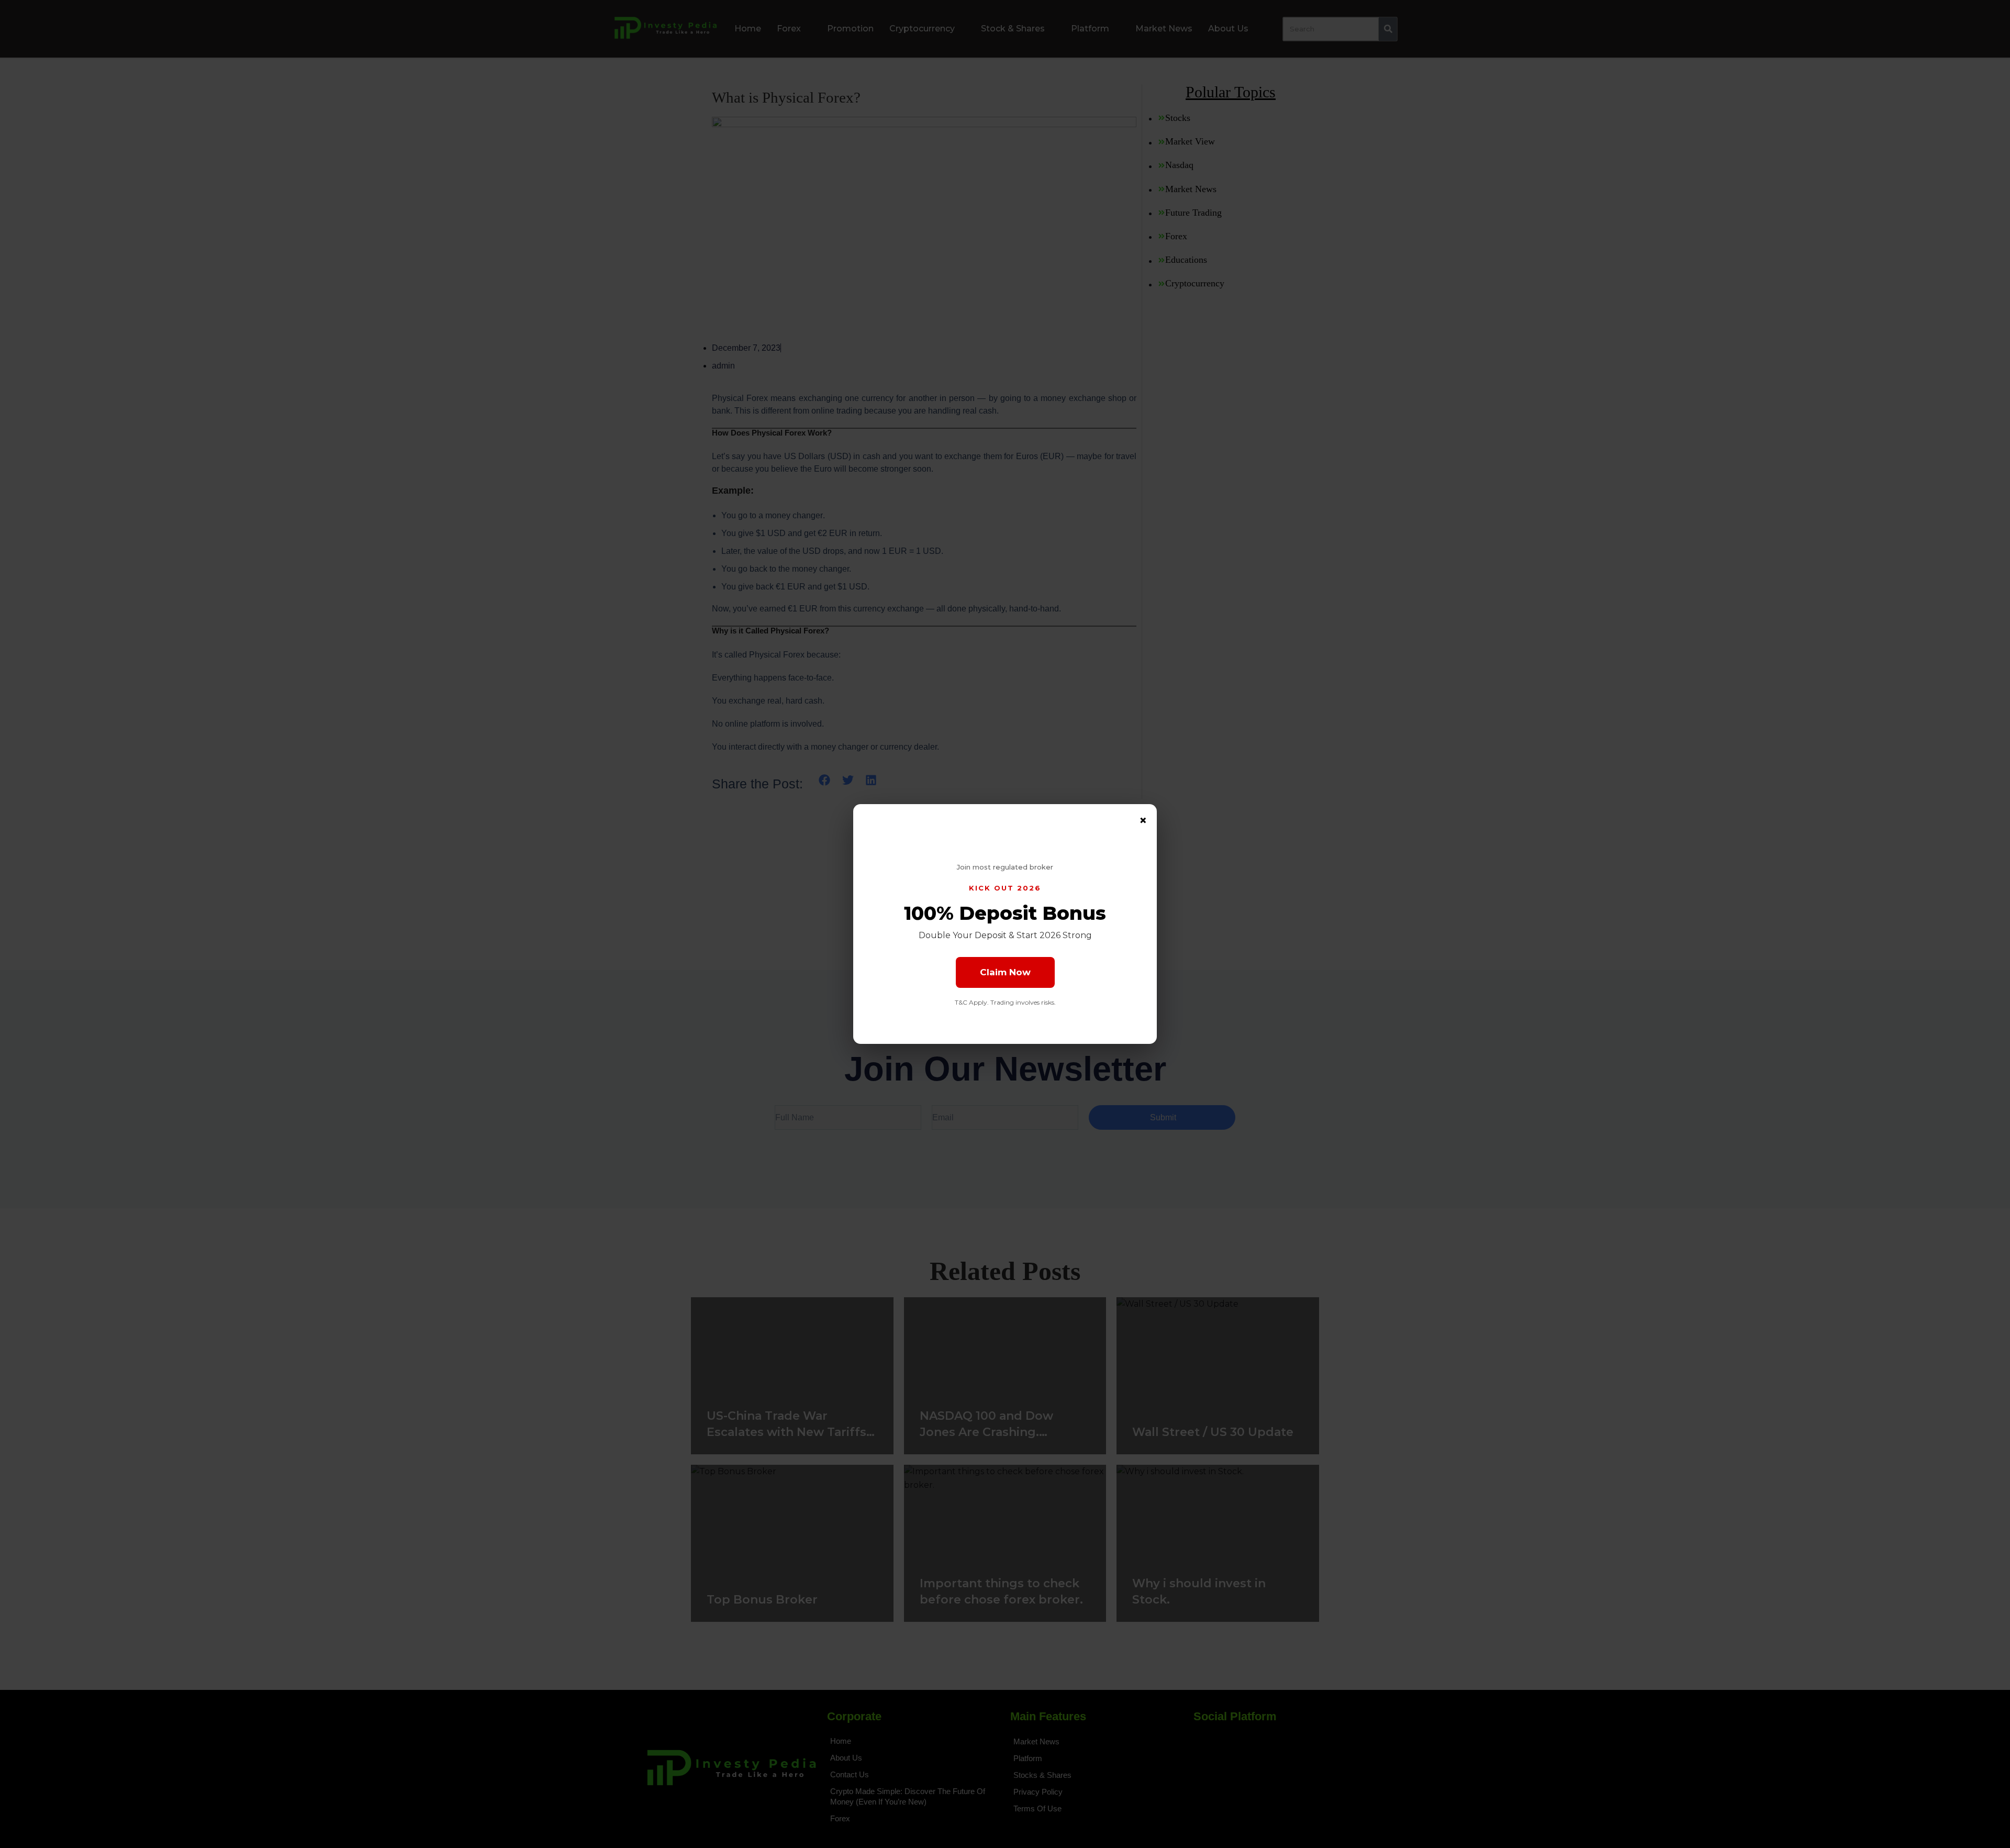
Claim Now (1005, 972)
